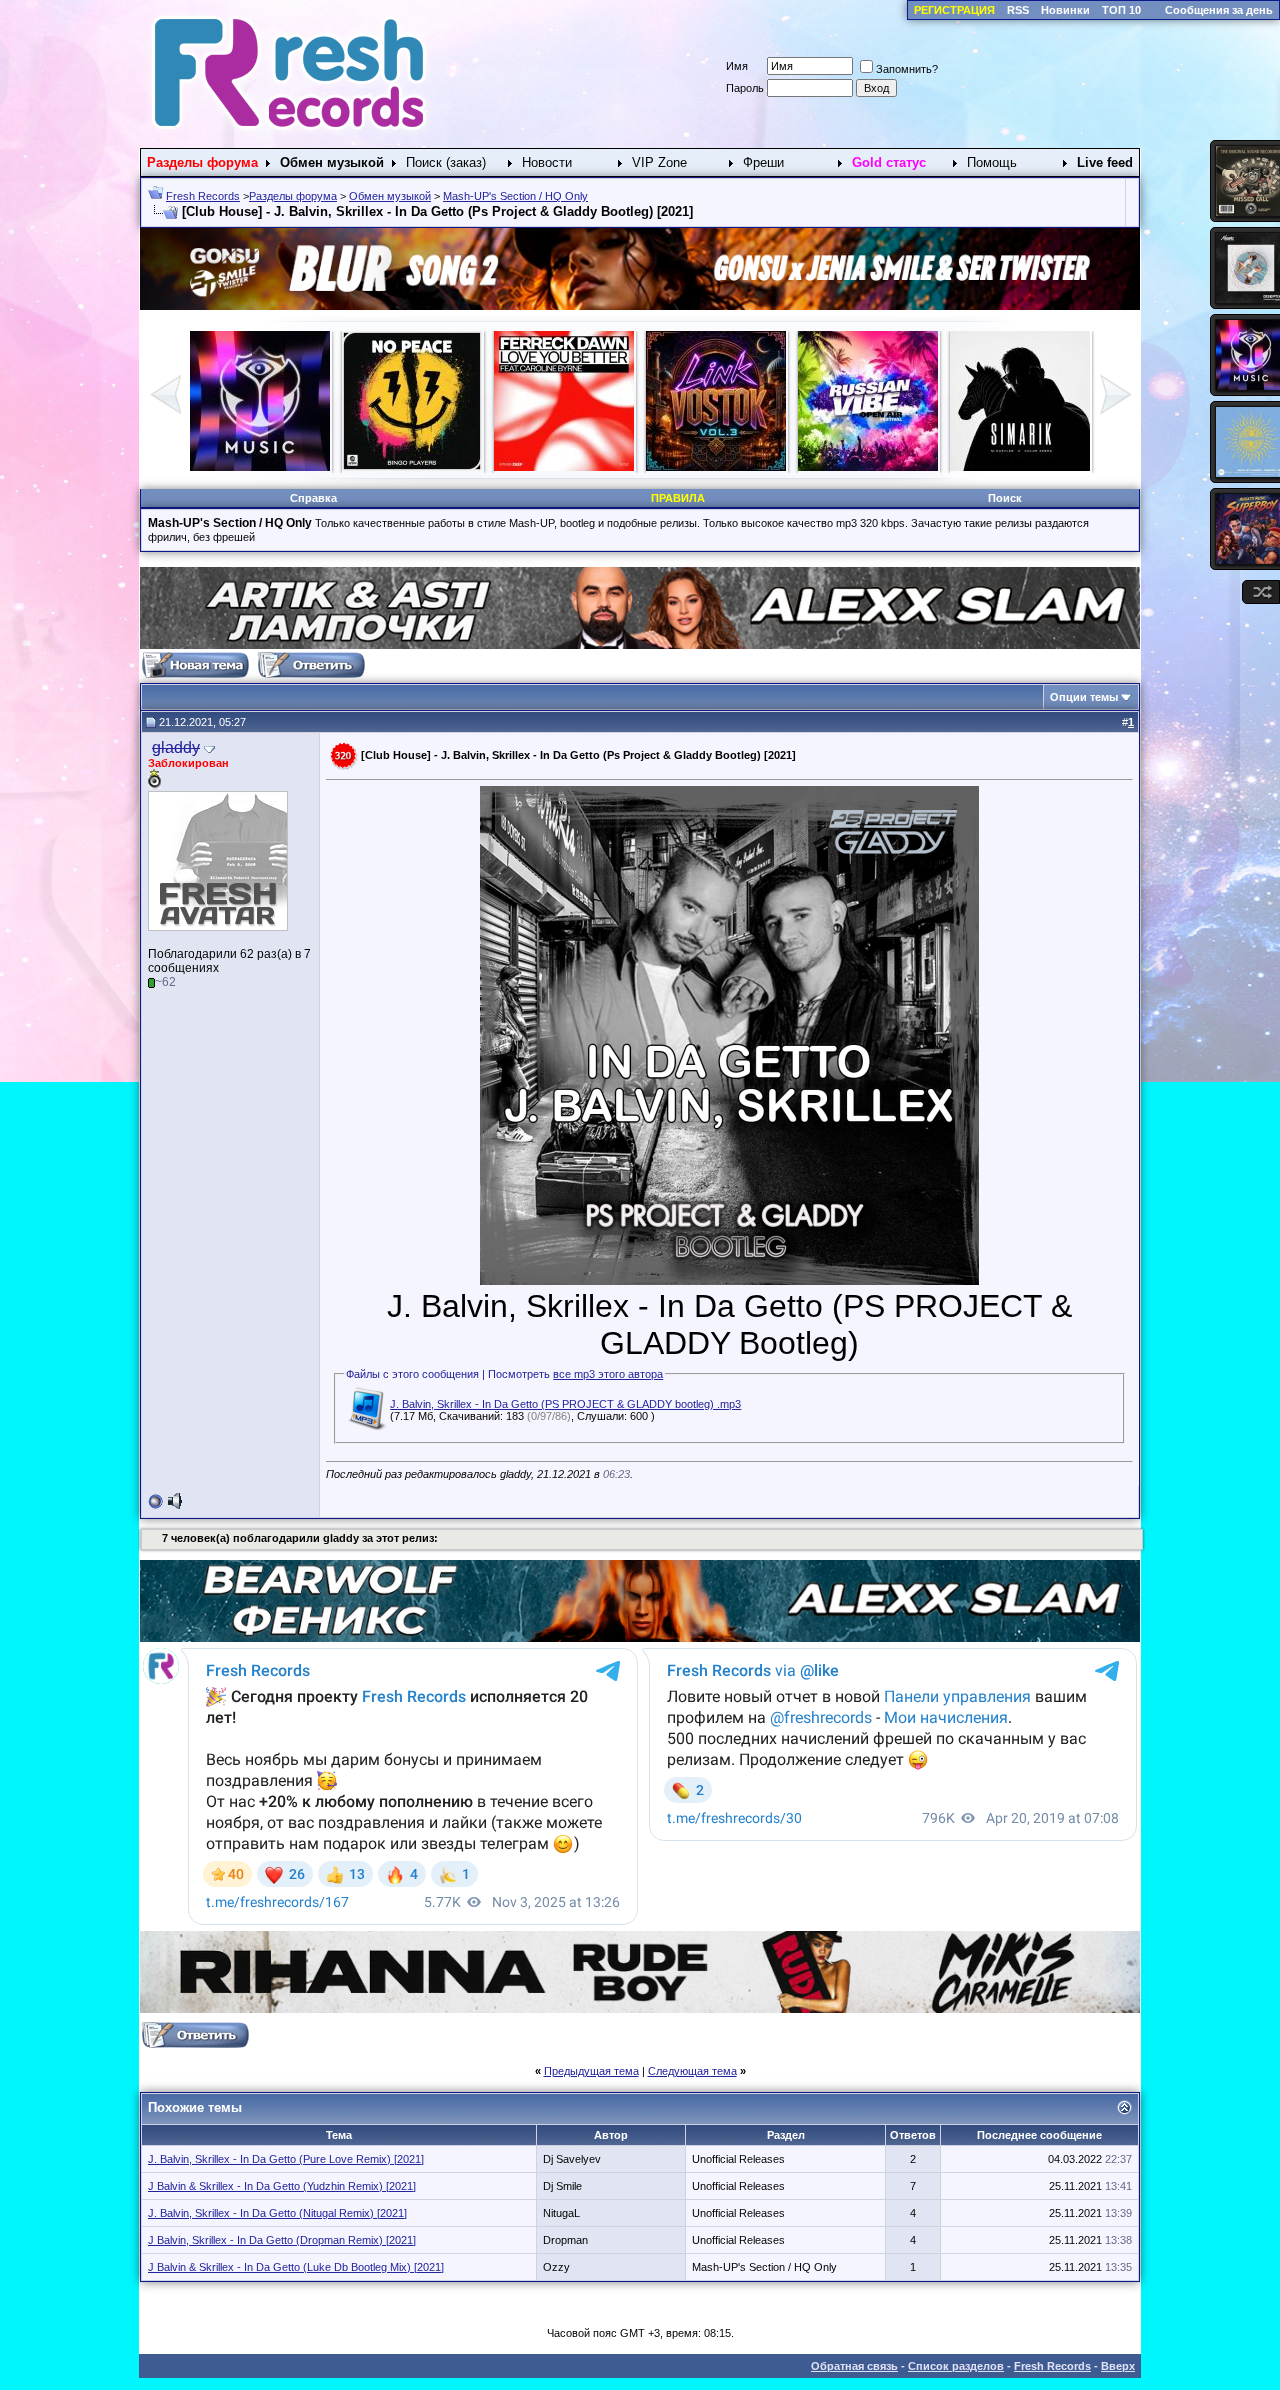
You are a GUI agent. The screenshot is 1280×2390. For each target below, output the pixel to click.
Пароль (745, 88)
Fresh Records (203, 196)
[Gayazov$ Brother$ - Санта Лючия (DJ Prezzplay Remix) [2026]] (716, 467)
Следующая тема (692, 2071)
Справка (313, 498)
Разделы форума (293, 196)
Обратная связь (854, 2366)
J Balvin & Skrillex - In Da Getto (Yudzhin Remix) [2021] (282, 2186)
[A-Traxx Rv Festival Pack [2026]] (412, 467)
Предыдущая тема (591, 2071)
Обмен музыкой (390, 196)
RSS (1018, 10)
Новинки (1065, 10)
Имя (737, 66)
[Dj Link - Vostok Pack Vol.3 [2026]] (260, 467)
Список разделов (956, 2366)
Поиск (1005, 498)
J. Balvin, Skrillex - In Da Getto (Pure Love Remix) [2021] (286, 2159)
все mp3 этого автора (608, 1374)
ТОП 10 (1121, 10)
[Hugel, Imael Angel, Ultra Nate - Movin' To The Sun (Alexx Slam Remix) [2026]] (1020, 467)
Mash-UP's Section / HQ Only (515, 196)
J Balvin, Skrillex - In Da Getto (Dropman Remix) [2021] (282, 2240)
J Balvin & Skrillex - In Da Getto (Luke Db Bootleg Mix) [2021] (296, 2267)
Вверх (1118, 2366)
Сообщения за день (1219, 10)
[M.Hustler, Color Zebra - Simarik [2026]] (564, 467)
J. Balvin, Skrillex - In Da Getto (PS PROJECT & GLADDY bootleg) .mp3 (565, 1404)
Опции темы (1084, 697)
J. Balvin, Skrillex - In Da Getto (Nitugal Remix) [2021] (277, 2213)
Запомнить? (907, 69)
